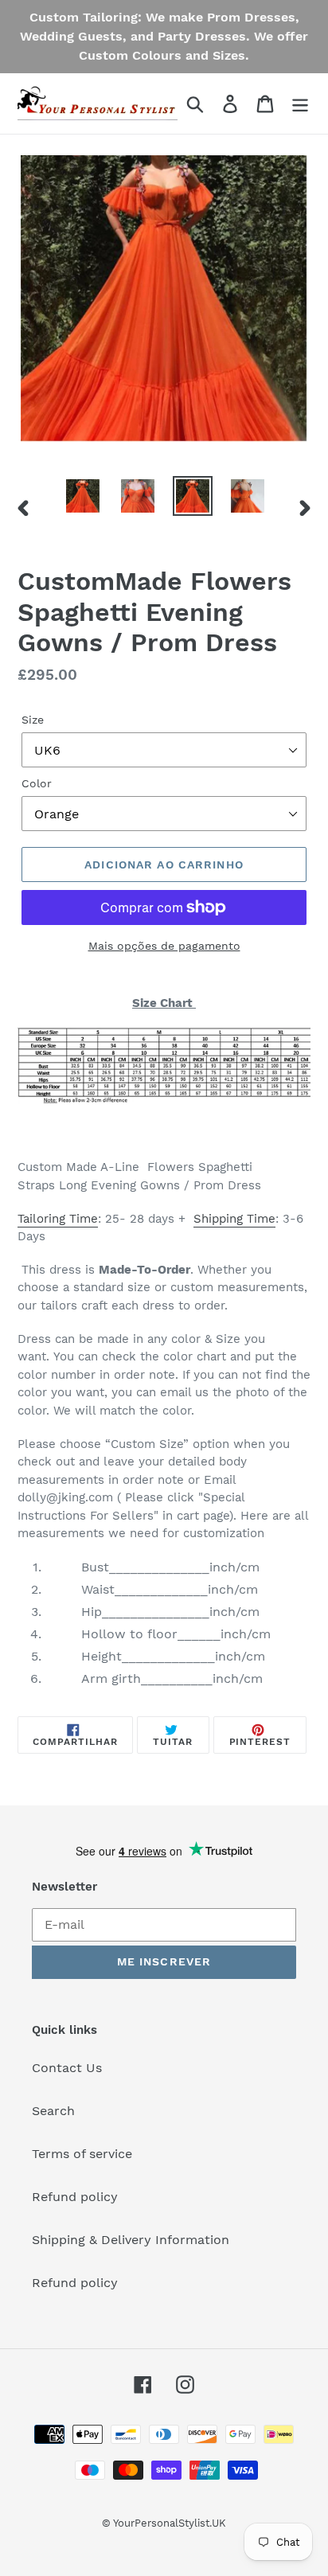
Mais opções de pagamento (164, 946)
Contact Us (67, 2068)
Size (33, 720)
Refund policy (75, 2197)
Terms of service (82, 2154)
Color (37, 783)
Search (53, 2111)
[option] (83, 496)
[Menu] (300, 104)
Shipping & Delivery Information (131, 2240)
